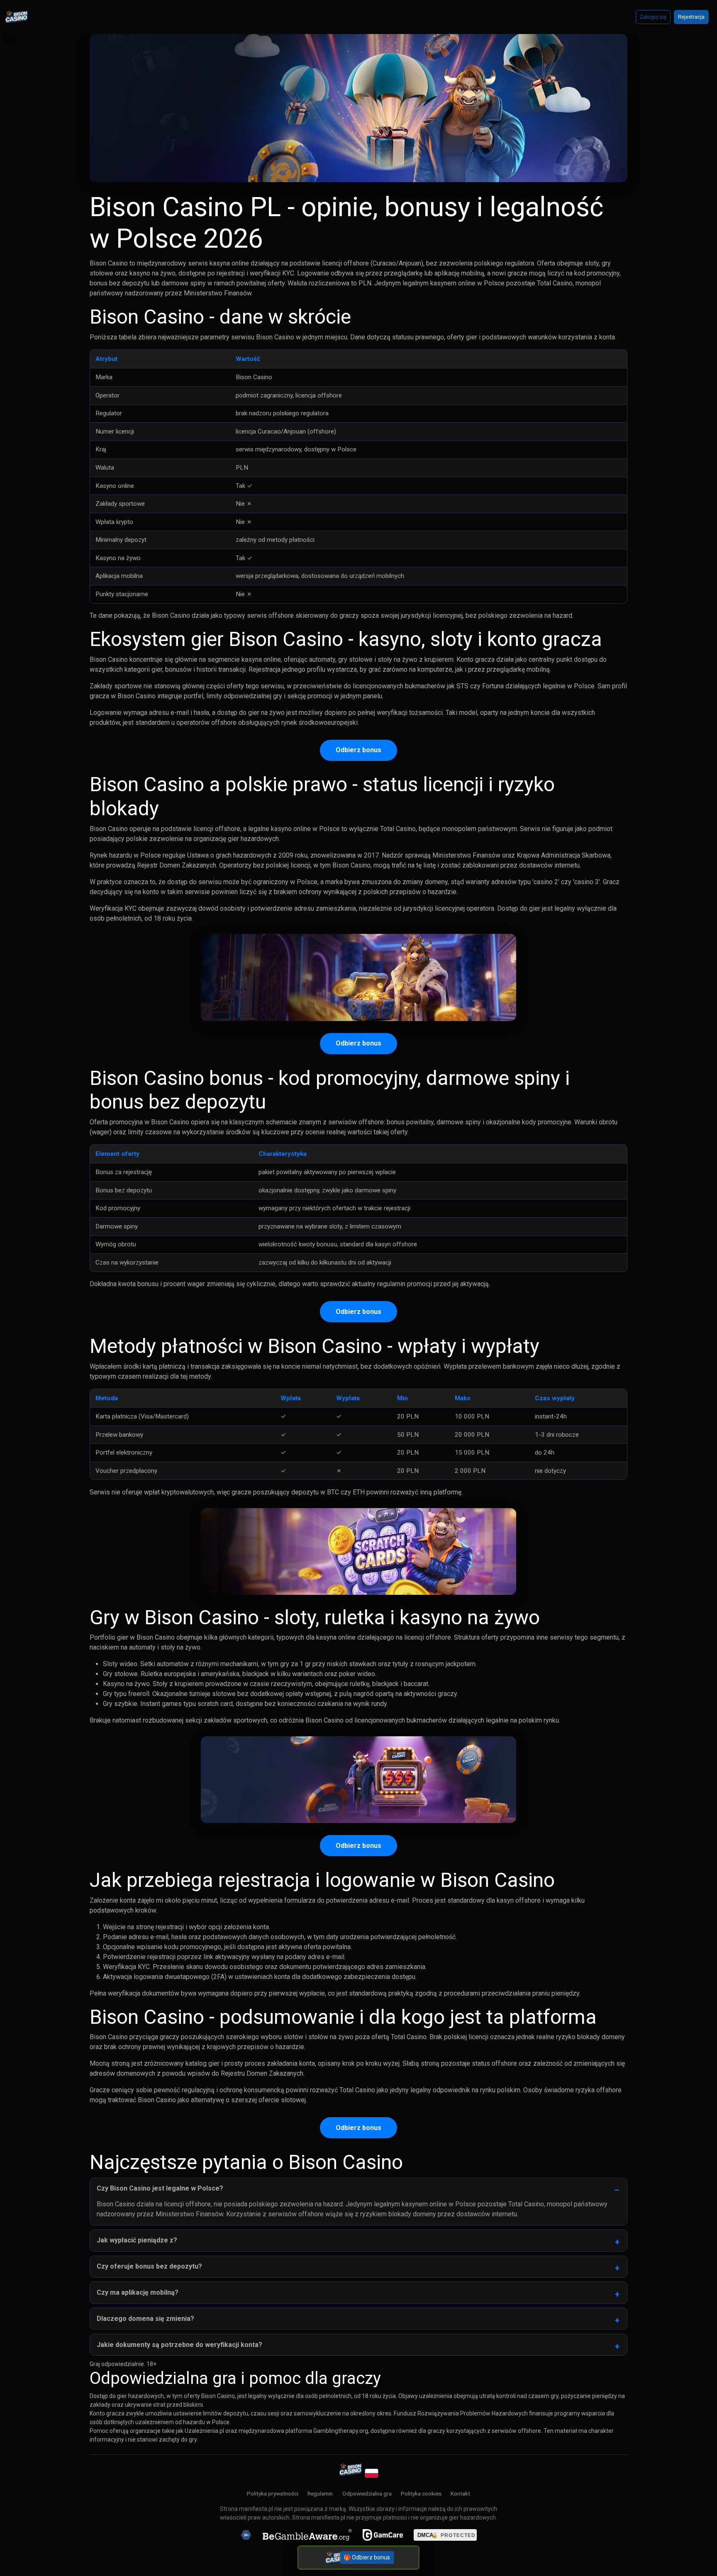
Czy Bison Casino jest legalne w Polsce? (160, 2188)
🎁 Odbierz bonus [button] (367, 2558)
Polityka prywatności (273, 2493)
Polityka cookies (421, 2493)
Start (10, 39)
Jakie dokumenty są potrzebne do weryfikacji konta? (179, 2345)
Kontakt (460, 2493)
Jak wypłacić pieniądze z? (137, 2240)
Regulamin (320, 2493)
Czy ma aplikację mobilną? (138, 2292)
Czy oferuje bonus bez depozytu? (149, 2266)
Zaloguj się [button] (653, 17)
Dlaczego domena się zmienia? (145, 2319)
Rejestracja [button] (691, 17)
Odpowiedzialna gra (367, 2493)
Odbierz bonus (358, 750)
